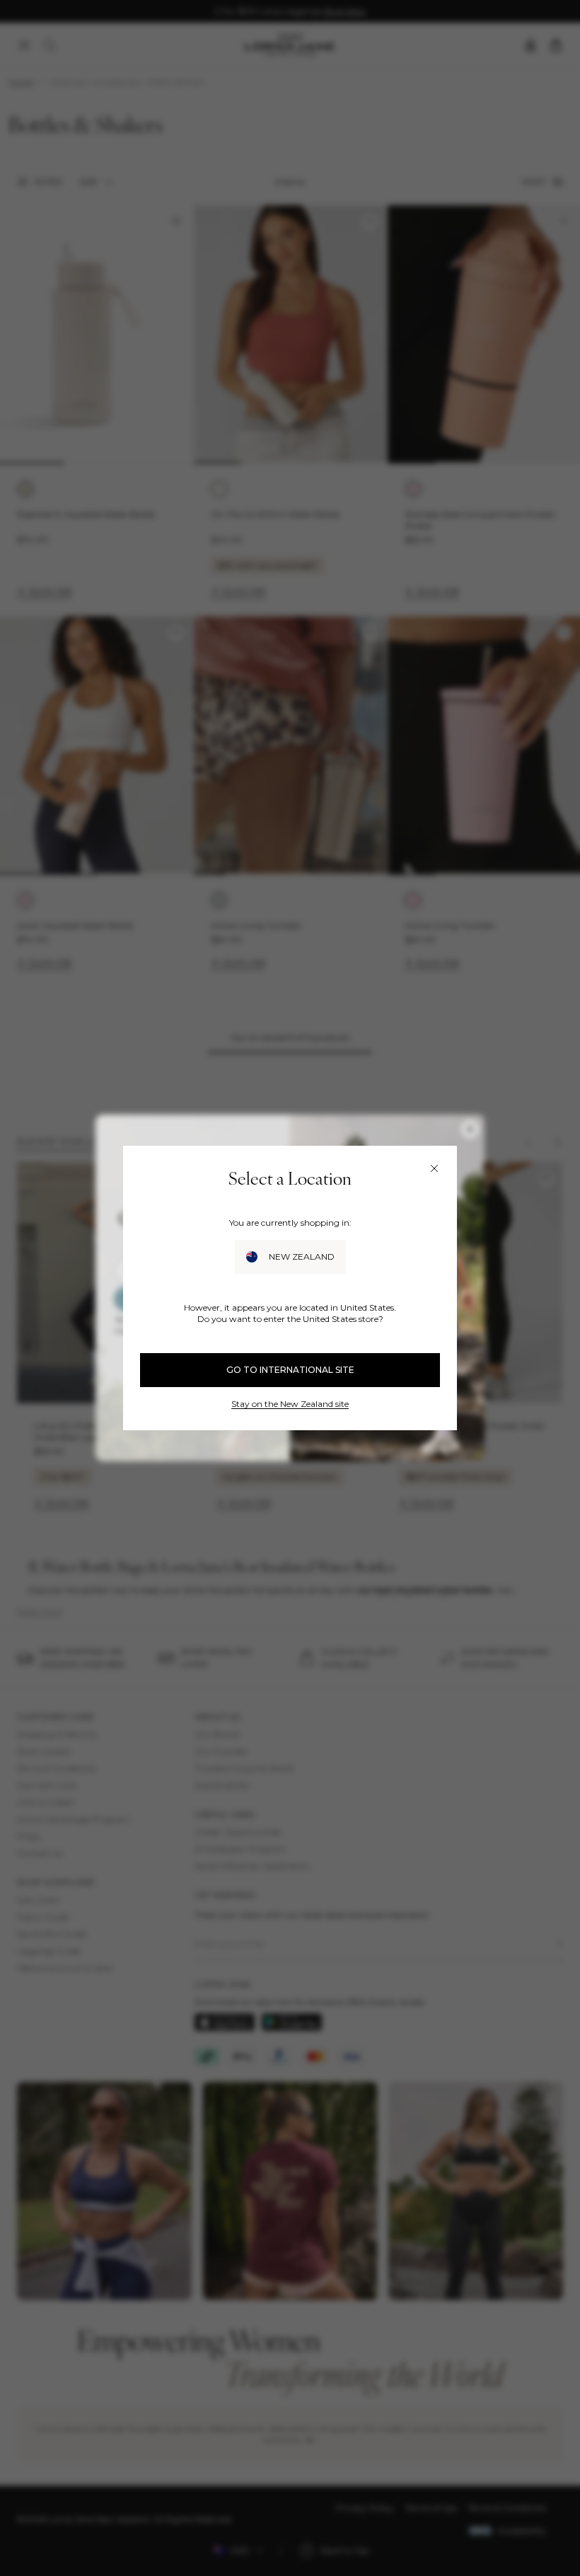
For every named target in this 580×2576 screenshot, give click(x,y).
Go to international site (290, 1370)
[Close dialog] (434, 1168)
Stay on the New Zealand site (290, 1404)
